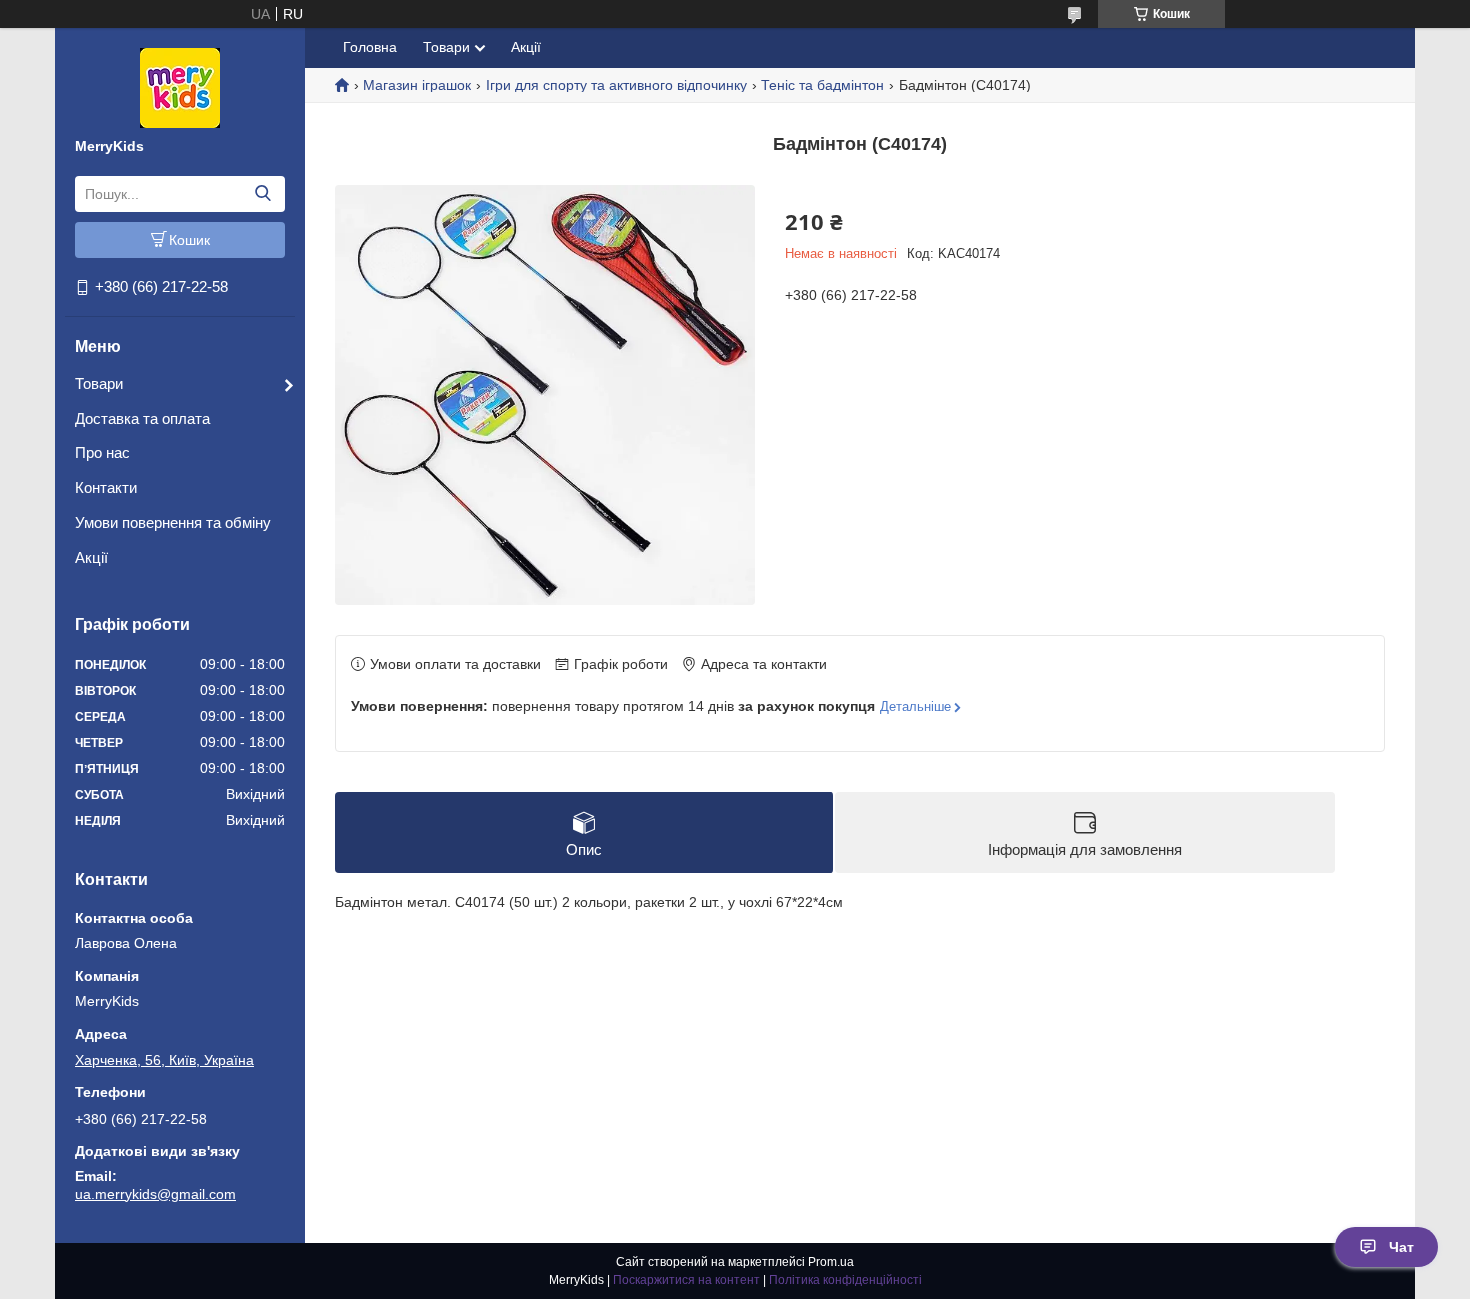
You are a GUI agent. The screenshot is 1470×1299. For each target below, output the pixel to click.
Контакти (106, 487)
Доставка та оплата (142, 418)
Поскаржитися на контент (686, 1280)
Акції (91, 557)
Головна (370, 47)
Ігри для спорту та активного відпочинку (616, 85)
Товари (99, 383)
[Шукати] (262, 194)
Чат (1401, 1247)
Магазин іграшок (417, 85)
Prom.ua (831, 1262)
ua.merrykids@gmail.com (155, 1194)
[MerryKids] (180, 87)
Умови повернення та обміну (173, 522)
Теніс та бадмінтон (822, 85)
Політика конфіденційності (845, 1280)
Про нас (102, 452)
